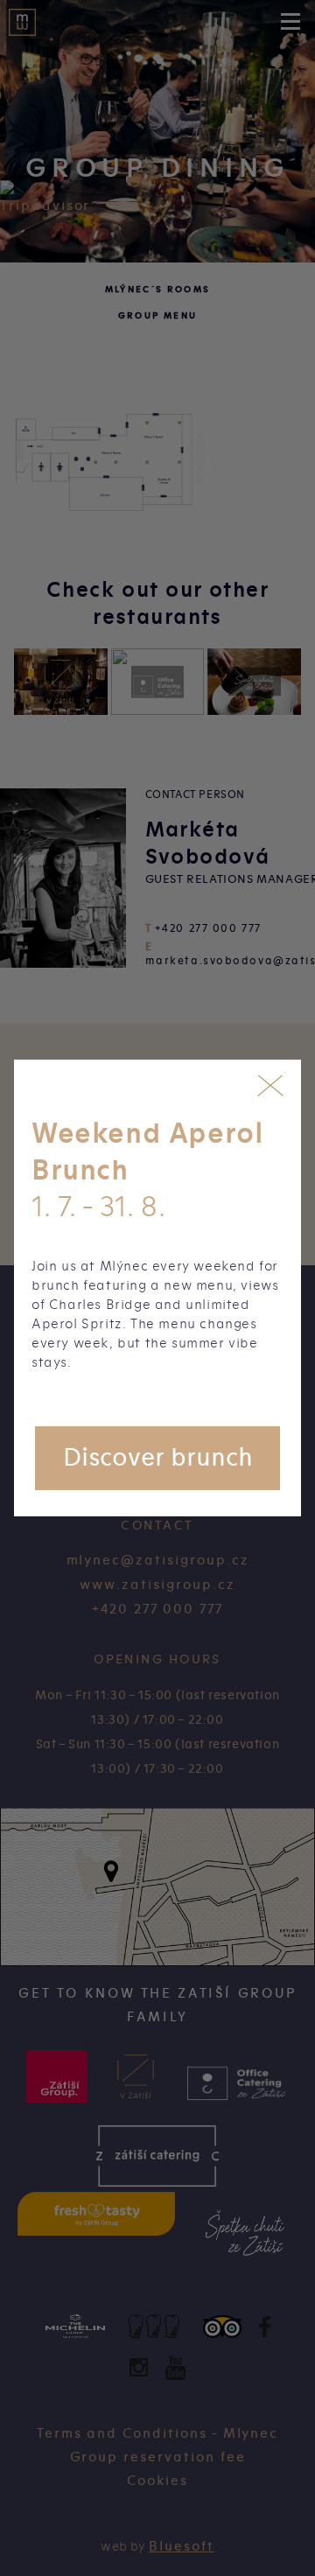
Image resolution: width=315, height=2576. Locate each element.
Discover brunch (158, 1458)
